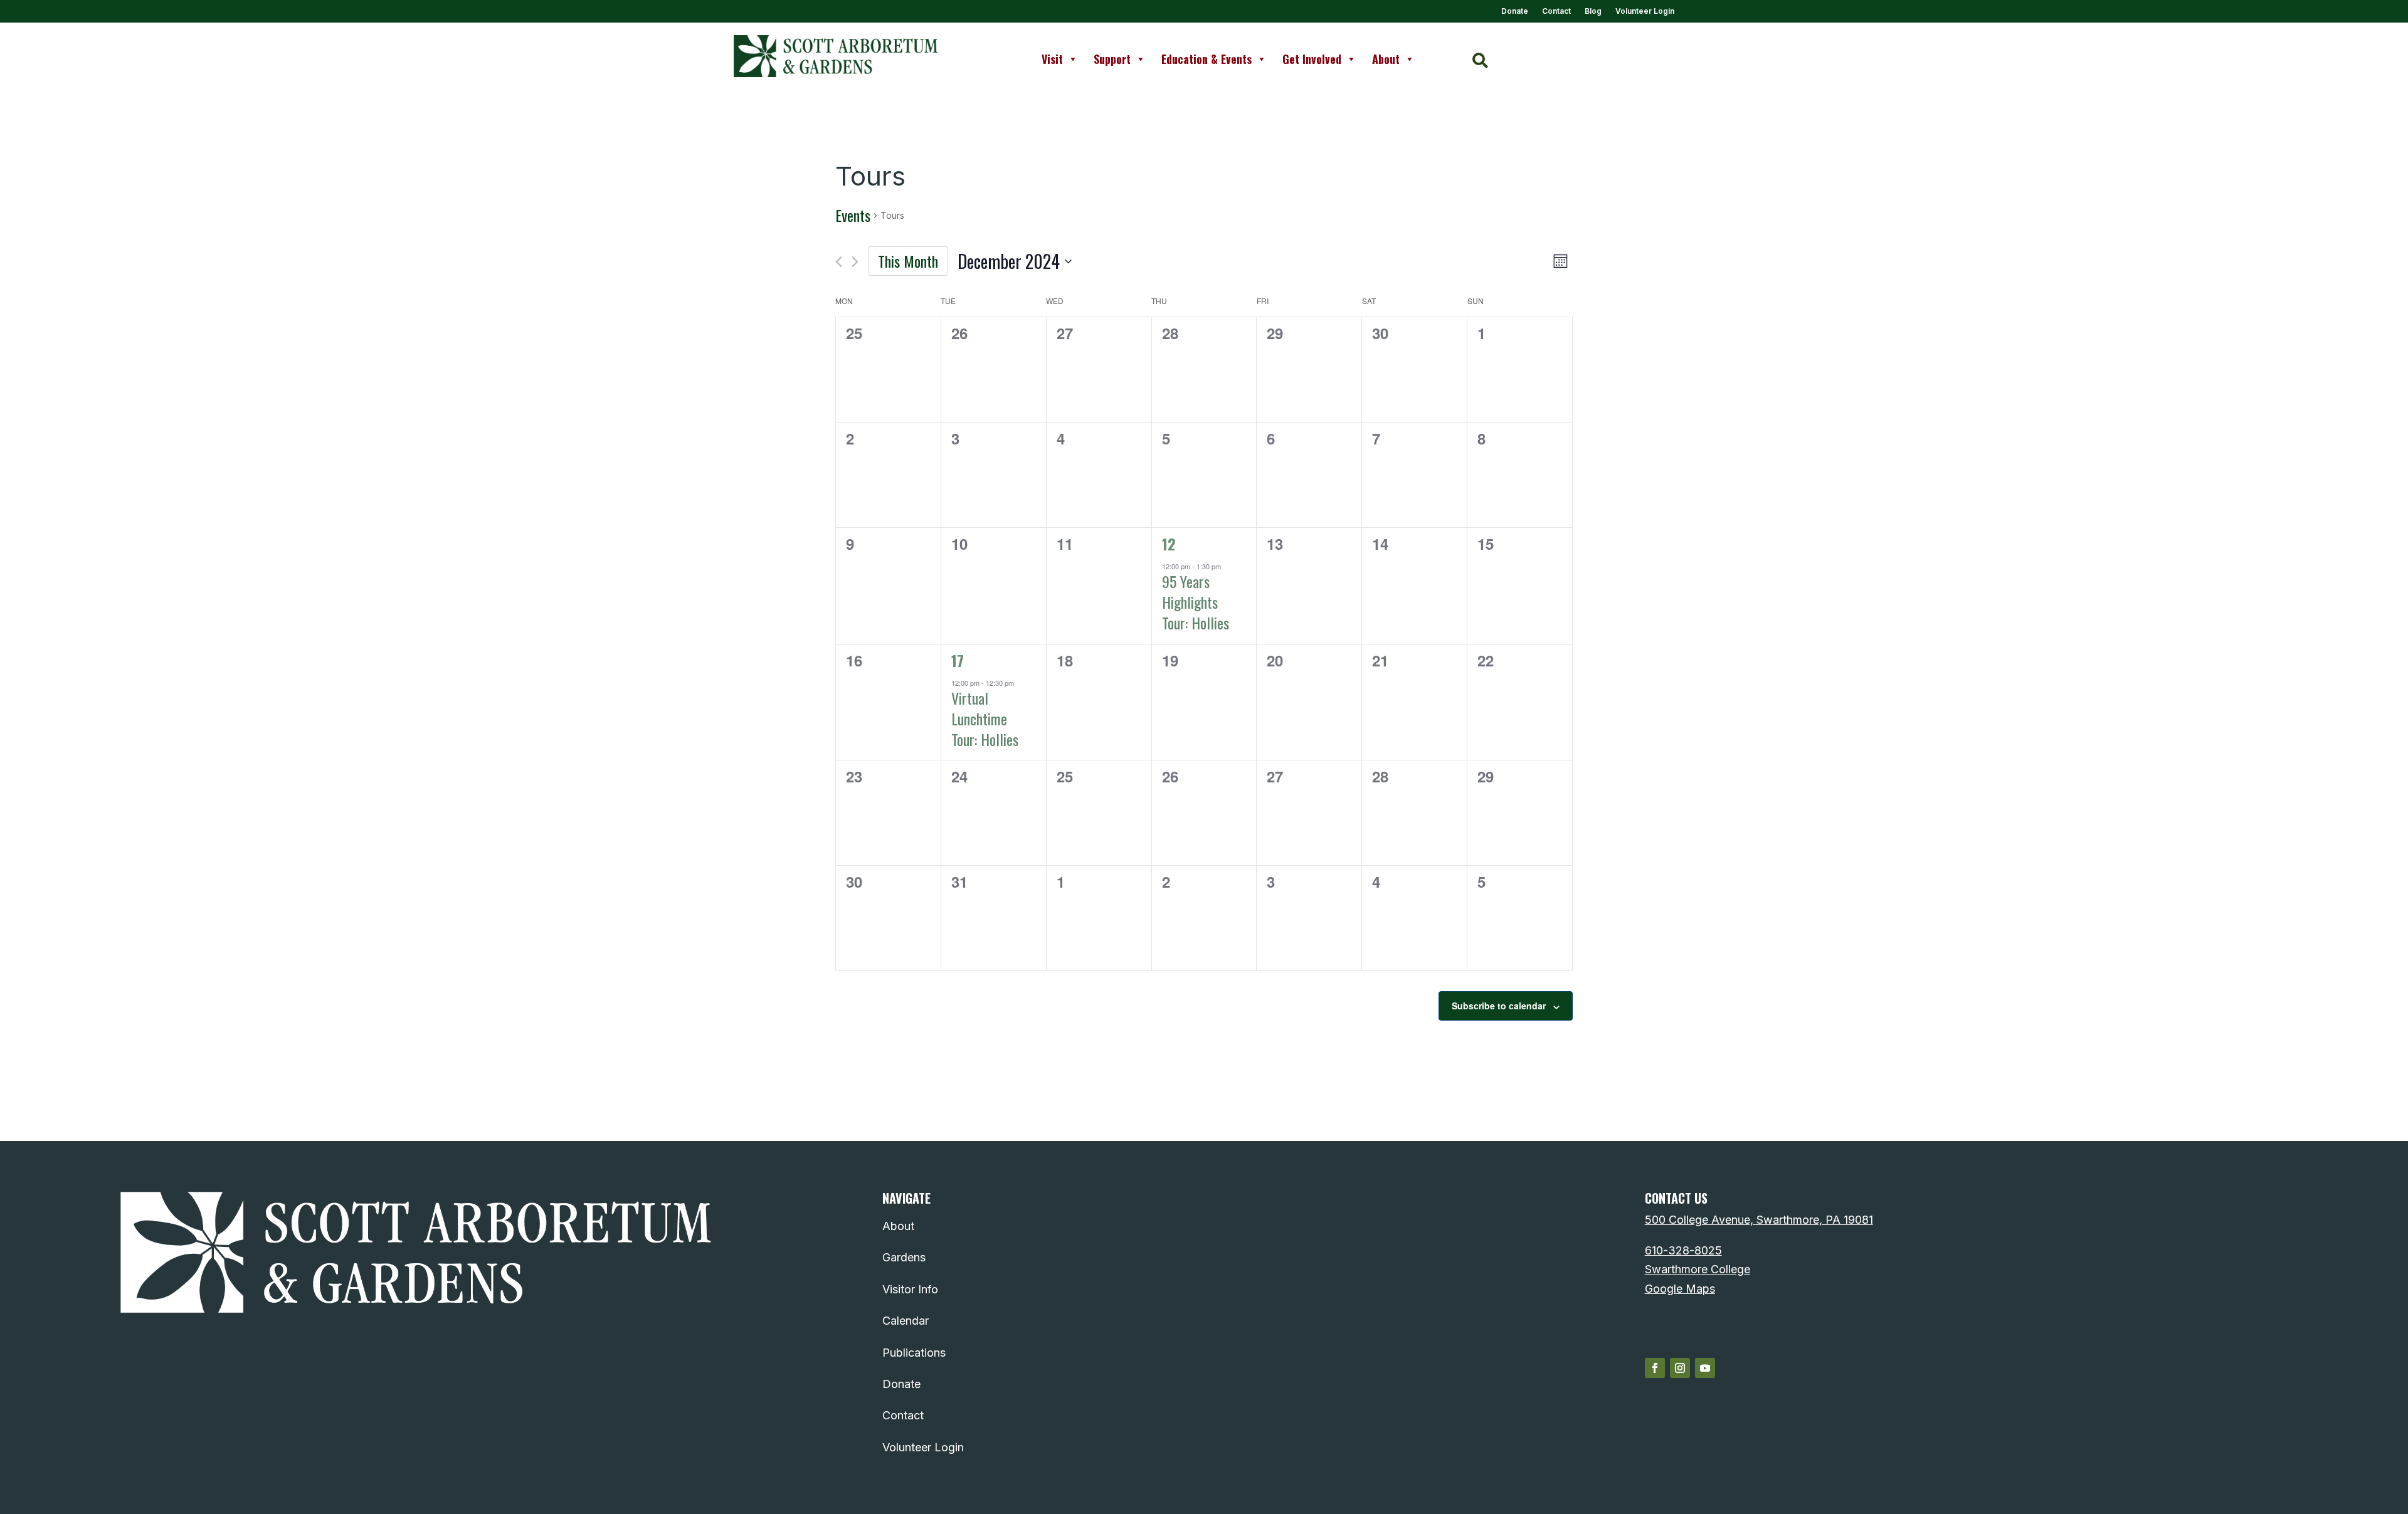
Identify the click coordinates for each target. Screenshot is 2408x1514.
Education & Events (1207, 59)
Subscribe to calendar (1499, 1006)
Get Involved (1312, 59)
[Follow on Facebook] (1655, 1368)
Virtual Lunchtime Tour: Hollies (985, 718)
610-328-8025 (1683, 1250)
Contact (1556, 11)
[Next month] (855, 262)
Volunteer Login (1645, 11)
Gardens (904, 1257)
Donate (1515, 11)
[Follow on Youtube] (1705, 1368)
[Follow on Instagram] (1680, 1368)
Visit (1052, 59)
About (1386, 59)
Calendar (906, 1321)
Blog (1593, 11)
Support (1112, 59)
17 (958, 660)
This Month (908, 261)
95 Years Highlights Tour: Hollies (1196, 602)
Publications (914, 1353)
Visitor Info (910, 1289)
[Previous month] (839, 262)
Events (853, 216)
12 (1169, 544)
